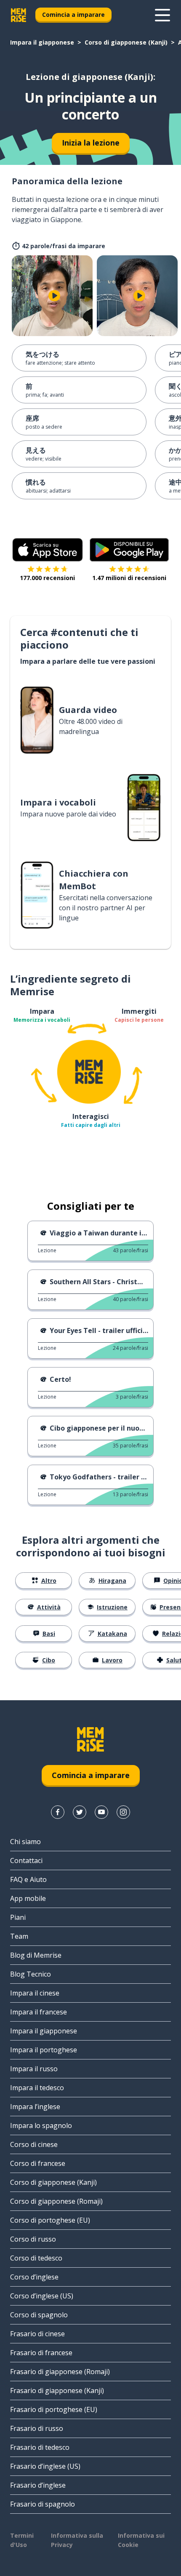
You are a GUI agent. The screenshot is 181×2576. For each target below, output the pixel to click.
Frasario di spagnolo (43, 2504)
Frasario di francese (41, 2353)
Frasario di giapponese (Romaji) (60, 2372)
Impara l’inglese (35, 2107)
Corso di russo (33, 2239)
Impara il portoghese (44, 2050)
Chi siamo (25, 1842)
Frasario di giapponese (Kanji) (57, 2390)
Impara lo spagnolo (41, 2125)
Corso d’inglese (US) (42, 2296)
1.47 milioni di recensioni (129, 578)
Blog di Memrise (36, 1955)
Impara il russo (34, 2069)
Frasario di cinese (37, 2334)
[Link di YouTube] (101, 1812)
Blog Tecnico (31, 1974)
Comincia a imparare (73, 15)
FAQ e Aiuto (28, 1879)
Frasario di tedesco (40, 2447)
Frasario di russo (37, 2428)
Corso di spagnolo (39, 2315)
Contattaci (26, 1860)
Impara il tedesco (37, 2088)
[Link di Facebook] (58, 1812)
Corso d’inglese (34, 2277)
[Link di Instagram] (123, 1812)
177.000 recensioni (47, 578)
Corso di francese (38, 2163)
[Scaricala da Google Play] (129, 550)
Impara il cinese (35, 1993)
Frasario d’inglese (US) (45, 2466)
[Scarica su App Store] (48, 550)
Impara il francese (39, 2012)
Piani (18, 1917)
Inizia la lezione (91, 143)
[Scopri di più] (162, 15)
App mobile (28, 1898)
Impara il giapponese (42, 42)
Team (19, 1936)
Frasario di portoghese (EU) (54, 2409)
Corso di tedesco (36, 2258)
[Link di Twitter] (80, 1812)
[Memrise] (19, 15)
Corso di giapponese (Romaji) (56, 2201)
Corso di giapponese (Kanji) (126, 42)
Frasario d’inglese (38, 2485)
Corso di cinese (34, 2144)
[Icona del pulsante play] (54, 296)
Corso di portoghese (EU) (50, 2220)
